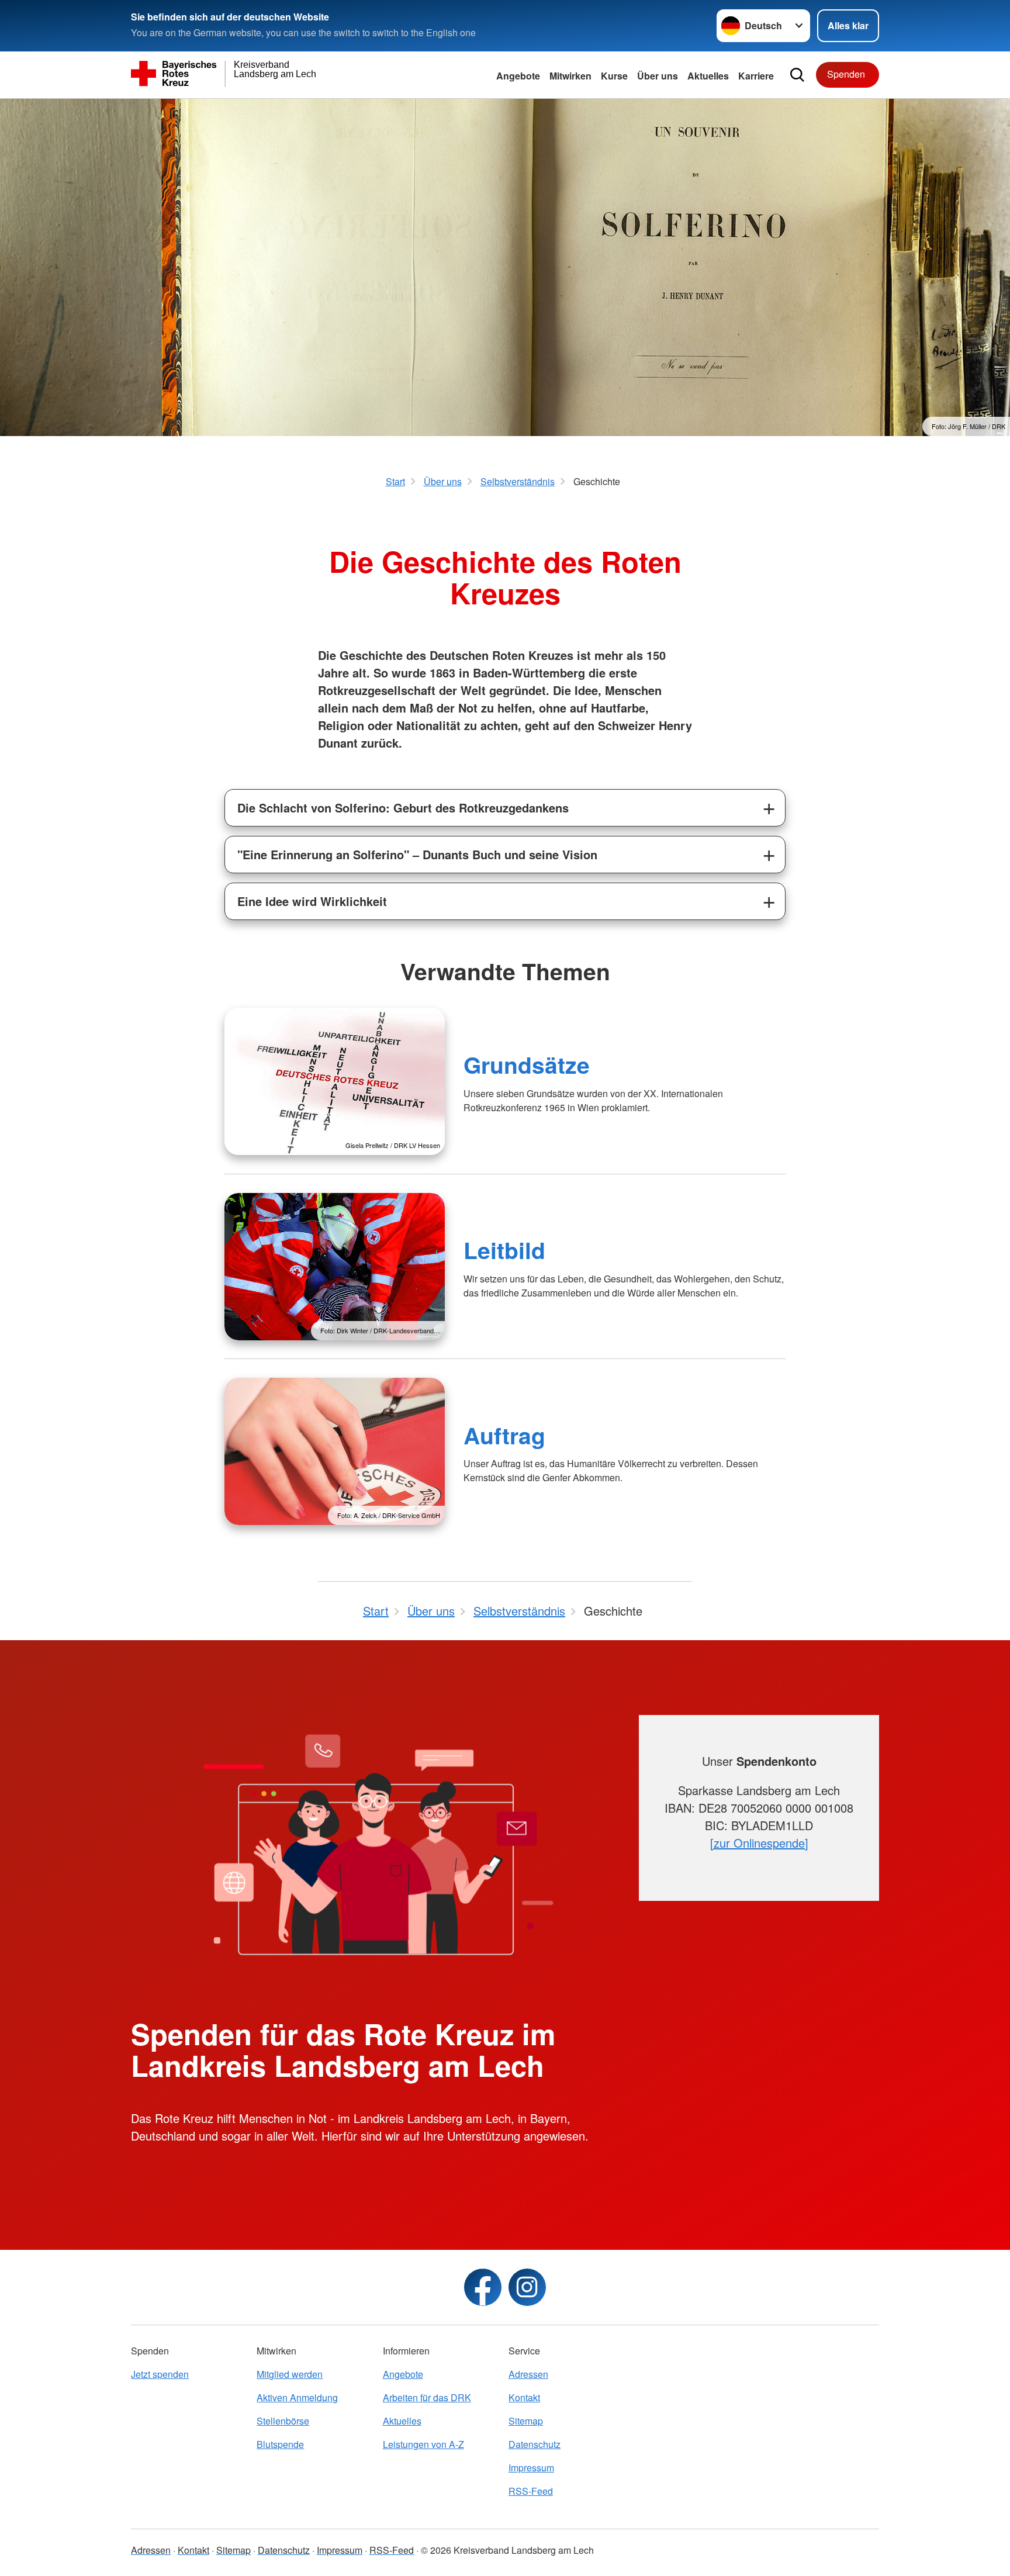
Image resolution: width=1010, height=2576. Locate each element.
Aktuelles (708, 76)
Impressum (531, 2468)
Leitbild (504, 1250)
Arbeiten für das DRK (427, 2397)
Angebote (518, 76)
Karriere (756, 76)
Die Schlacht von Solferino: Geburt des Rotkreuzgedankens (403, 808)
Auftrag (504, 1435)
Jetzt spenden (160, 2374)
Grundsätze (527, 1064)
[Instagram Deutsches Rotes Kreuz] (527, 2287)
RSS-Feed (531, 2491)
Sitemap (526, 2421)
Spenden (846, 74)
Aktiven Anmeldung (297, 2397)
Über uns (658, 76)
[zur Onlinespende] (759, 1843)
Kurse (614, 76)
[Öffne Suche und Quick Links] (797, 75)
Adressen (528, 2374)
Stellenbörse (283, 2421)
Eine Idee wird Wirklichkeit (312, 901)
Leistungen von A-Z (423, 2444)
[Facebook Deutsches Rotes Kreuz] (483, 2287)
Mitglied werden (290, 2374)
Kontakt (524, 2397)
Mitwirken (570, 76)
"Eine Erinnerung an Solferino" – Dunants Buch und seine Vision (417, 854)
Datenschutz (535, 2444)
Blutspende (280, 2444)
